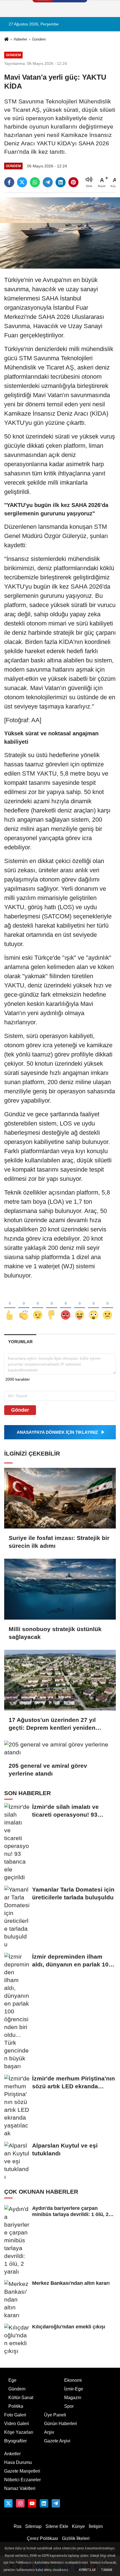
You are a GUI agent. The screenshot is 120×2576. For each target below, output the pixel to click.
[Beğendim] (10, 1306)
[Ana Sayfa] (6, 40)
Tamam (107, 2570)
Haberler (20, 39)
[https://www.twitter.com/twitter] (8, 2503)
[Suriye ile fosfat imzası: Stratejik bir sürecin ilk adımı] (60, 1498)
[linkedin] (61, 182)
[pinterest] (73, 182)
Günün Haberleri (61, 2424)
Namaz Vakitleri (20, 2488)
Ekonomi (73, 2380)
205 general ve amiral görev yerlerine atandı (48, 1770)
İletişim (96, 2526)
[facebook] (9, 182)
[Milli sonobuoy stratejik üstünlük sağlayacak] (60, 1589)
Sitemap (33, 2526)
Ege (12, 2380)
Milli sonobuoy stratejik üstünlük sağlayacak (55, 1633)
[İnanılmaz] (93, 1306)
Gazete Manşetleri (22, 2471)
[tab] (20, 1342)
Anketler (12, 2454)
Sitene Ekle (57, 2526)
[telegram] (48, 182)
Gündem (39, 39)
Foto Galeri (15, 2415)
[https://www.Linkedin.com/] (44, 2503)
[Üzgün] (107, 1306)
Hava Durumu (18, 2462)
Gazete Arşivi (57, 2441)
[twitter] (22, 182)
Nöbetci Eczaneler (22, 2480)
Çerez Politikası (42, 2538)
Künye (78, 2526)
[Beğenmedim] (52, 1306)
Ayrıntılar (87, 2570)
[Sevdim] (38, 1306)
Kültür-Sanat (21, 2398)
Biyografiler (15, 2441)
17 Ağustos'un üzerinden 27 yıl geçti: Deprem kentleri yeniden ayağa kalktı (52, 1724)
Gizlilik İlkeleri (76, 2538)
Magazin (73, 2398)
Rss (18, 2526)
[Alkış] (24, 1306)
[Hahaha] (80, 1306)
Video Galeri (17, 2424)
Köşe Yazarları (19, 2432)
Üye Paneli (55, 2415)
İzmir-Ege (74, 2389)
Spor (69, 2406)
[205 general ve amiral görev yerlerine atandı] (60, 1748)
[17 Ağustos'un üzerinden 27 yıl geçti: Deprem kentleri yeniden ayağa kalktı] (60, 1680)
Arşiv (49, 2432)
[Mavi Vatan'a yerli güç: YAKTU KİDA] (60, 233)
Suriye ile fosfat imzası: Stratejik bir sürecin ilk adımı (59, 1542)
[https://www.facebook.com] (32, 2503)
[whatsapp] (35, 182)
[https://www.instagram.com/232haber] (20, 2503)
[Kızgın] (66, 1306)
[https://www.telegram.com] (56, 2503)
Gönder (20, 1410)
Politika (16, 2406)
